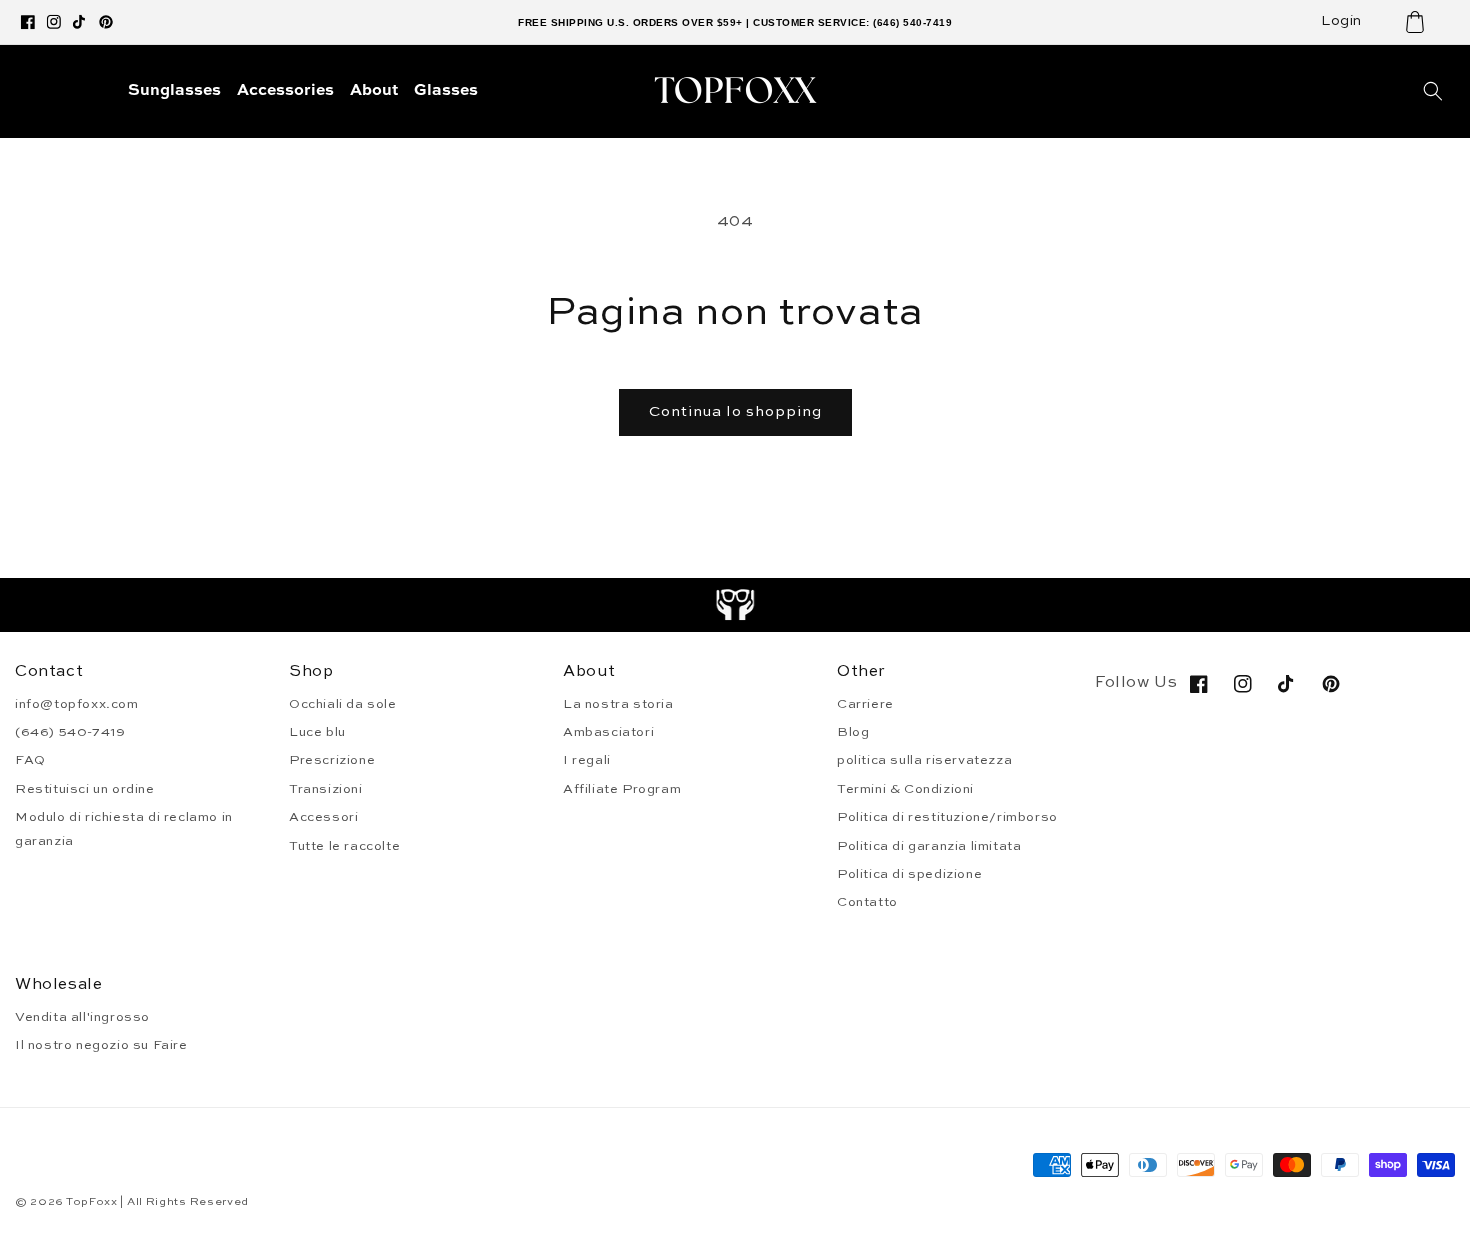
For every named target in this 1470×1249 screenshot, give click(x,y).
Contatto (867, 902)
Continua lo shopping (735, 411)
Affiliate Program (622, 789)
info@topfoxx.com (77, 704)
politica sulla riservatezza (924, 760)
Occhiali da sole (343, 704)
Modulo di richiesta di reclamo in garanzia (124, 829)
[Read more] (735, 605)
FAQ (30, 760)
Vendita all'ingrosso (82, 1017)
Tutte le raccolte (344, 846)
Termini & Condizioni (905, 789)
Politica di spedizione (909, 874)
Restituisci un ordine (85, 789)
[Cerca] (1433, 91)
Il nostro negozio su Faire (101, 1045)
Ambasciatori (608, 732)
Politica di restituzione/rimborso (947, 817)
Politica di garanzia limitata (929, 846)
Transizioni (326, 789)
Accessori (323, 817)
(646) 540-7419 (70, 732)
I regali (587, 760)
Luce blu (317, 732)
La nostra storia (618, 704)
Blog (853, 732)
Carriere (865, 704)
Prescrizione (332, 760)
